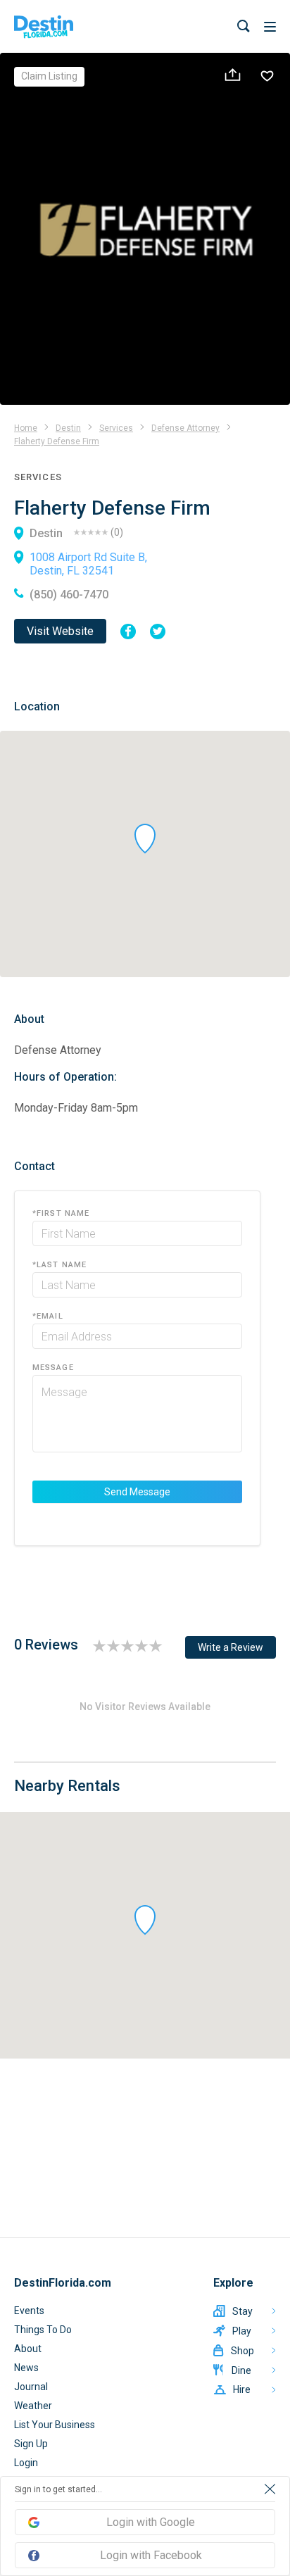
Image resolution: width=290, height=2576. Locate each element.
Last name (59, 1265)
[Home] (44, 27)
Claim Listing (49, 76)
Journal (31, 2387)
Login (26, 2463)
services (116, 428)
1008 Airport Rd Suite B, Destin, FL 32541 (88, 564)
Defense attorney (185, 428)
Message (53, 1368)
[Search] (244, 26)
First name (61, 1213)
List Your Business (55, 2425)
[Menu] (270, 27)
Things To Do (43, 2330)
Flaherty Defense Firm (57, 441)
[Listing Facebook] (128, 632)
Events (29, 2311)
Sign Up (31, 2444)
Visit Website (60, 631)
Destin (68, 428)
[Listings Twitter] (158, 632)
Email (48, 1316)
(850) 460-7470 (69, 595)
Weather (33, 2406)
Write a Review (231, 1647)
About (28, 2349)
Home (26, 428)
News (26, 2368)
